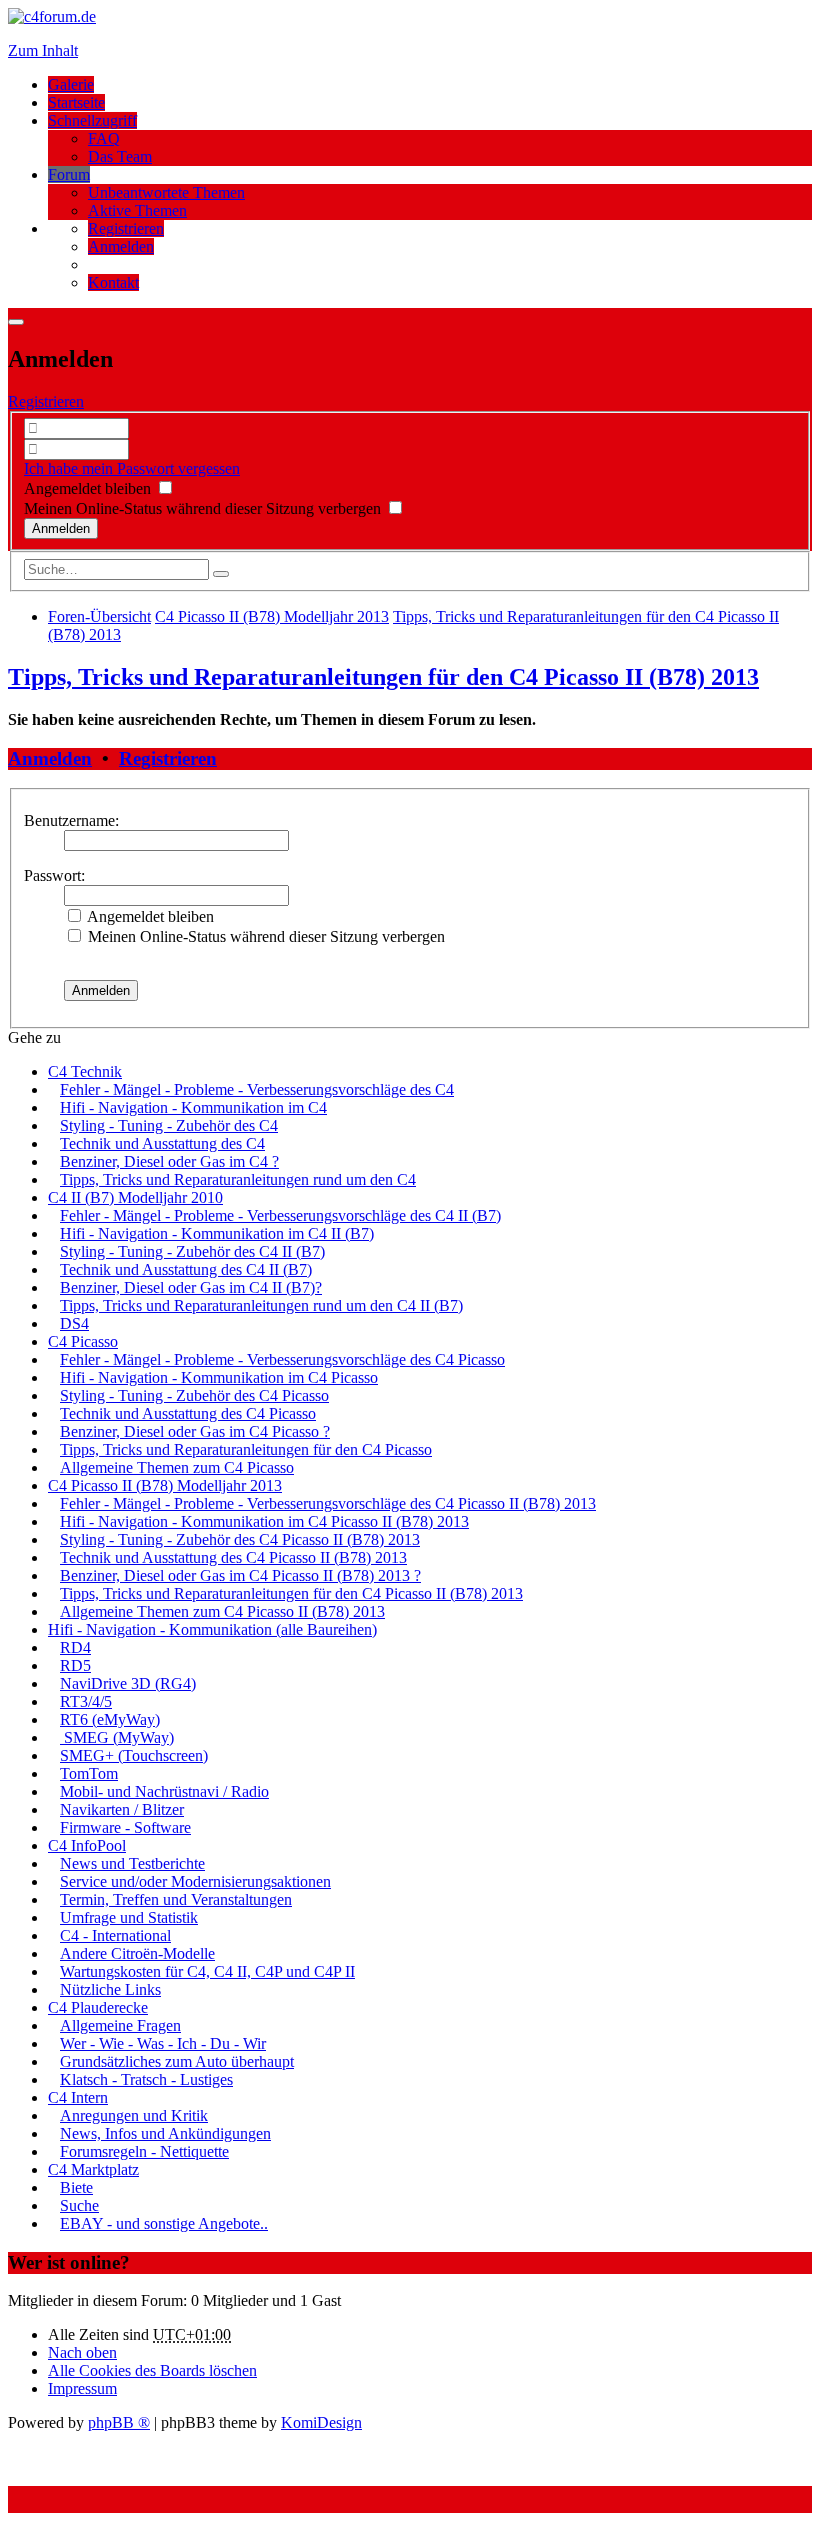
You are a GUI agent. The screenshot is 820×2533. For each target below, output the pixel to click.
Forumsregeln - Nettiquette (144, 2151)
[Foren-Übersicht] (52, 16)
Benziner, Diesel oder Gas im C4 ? (169, 1161)
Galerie (71, 84)
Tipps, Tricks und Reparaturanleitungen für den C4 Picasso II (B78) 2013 (383, 677)
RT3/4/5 (86, 1701)
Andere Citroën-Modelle (137, 1953)
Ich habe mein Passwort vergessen (132, 468)
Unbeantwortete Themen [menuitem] (166, 192)
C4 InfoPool (87, 1845)
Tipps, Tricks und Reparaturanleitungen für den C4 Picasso (246, 1449)
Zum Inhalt (43, 50)
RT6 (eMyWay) (110, 1719)
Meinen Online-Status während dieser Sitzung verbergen (204, 508)
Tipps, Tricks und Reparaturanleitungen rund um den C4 (238, 1179)
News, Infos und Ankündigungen (165, 2133)
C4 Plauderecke (98, 2007)
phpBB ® (119, 2422)
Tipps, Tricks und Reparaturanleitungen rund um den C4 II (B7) (261, 1305)
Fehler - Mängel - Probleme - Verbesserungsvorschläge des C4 (257, 1089)
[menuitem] (126, 228)
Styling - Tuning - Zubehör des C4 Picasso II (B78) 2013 (240, 1539)
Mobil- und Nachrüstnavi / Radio (164, 1791)
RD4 (75, 1647)
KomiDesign (321, 2422)
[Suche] (221, 574)
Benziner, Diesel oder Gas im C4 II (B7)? (191, 1287)
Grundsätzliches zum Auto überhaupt (177, 2061)
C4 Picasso (83, 1341)
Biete (76, 2187)
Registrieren (46, 401)
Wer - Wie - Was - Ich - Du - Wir (163, 2043)
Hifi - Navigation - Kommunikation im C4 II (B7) (217, 1233)
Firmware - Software (125, 1827)
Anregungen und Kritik (134, 2115)
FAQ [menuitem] (104, 138)
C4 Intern (78, 2097)
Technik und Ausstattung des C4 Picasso (188, 1413)
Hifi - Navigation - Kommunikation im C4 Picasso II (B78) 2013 (264, 1521)
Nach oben (82, 2352)
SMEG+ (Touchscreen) (134, 1755)
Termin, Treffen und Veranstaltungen (176, 1899)
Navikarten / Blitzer (122, 1809)
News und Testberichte (132, 1863)
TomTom (89, 1773)
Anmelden (50, 758)
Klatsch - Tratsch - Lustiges (146, 2079)
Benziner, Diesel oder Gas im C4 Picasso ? (195, 1431)
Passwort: (54, 875)
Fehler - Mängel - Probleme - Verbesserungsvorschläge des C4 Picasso (282, 1359)
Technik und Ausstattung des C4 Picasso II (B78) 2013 (233, 1557)
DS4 (74, 1323)
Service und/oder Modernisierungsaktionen (195, 1881)
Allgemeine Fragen (120, 2025)
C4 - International (115, 1935)
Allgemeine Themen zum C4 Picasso (177, 1467)
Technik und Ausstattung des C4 (162, 1143)
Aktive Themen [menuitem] (137, 210)
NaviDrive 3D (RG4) (128, 1683)
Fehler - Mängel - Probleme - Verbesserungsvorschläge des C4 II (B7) (280, 1215)
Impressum (82, 2388)
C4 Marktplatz (93, 2169)
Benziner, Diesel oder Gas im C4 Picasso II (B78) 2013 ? (240, 1575)
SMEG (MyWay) (117, 1737)
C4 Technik (85, 1071)
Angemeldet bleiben (89, 488)
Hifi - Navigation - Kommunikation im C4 (193, 1107)
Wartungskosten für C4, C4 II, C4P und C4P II (207, 1971)
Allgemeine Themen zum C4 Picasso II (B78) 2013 (222, 1611)
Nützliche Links (110, 1989)
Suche (79, 2205)
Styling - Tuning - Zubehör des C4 (169, 1125)
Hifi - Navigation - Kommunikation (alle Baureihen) (212, 1629)
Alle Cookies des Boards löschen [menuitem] (152, 2370)
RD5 (75, 1665)
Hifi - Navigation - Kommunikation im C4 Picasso (219, 1377)
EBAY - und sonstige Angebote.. (164, 2223)
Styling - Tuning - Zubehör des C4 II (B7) (192, 1251)
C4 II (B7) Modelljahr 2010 (135, 1197)
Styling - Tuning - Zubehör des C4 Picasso (194, 1395)
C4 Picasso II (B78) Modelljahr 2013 (165, 1485)
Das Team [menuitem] (120, 156)
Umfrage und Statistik (129, 1917)
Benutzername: (71, 820)
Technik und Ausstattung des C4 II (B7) (186, 1269)
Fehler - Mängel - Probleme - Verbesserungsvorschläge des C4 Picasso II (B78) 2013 (328, 1503)
